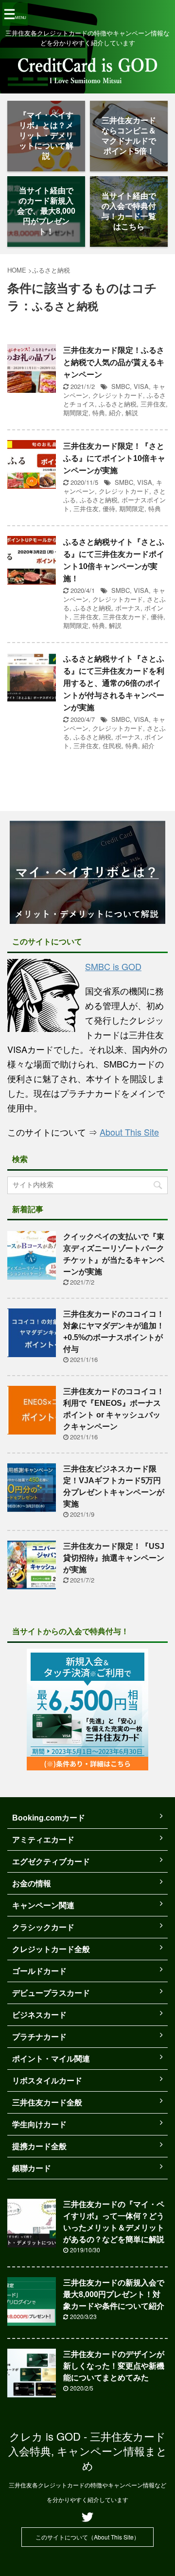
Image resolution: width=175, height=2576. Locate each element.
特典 (99, 413)
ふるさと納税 (118, 404)
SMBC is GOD (113, 966)
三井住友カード (125, 616)
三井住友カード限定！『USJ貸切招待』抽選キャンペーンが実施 (114, 1558)
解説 (132, 413)
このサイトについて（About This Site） (87, 2537)
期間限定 (76, 413)
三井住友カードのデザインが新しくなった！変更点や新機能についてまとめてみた (114, 2366)
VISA (141, 386)
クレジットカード (118, 395)
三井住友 (153, 404)
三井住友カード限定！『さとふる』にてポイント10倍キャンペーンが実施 (114, 458)
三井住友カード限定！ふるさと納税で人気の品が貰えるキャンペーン (114, 362)
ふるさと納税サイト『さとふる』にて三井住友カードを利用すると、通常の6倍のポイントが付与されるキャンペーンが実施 (114, 683)
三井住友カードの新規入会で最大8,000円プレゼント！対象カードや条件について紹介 (114, 2294)
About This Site (129, 1132)
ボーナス (128, 608)
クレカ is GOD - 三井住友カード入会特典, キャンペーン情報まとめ (88, 2451)
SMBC (121, 386)
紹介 (115, 413)
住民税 (112, 745)
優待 (109, 508)
